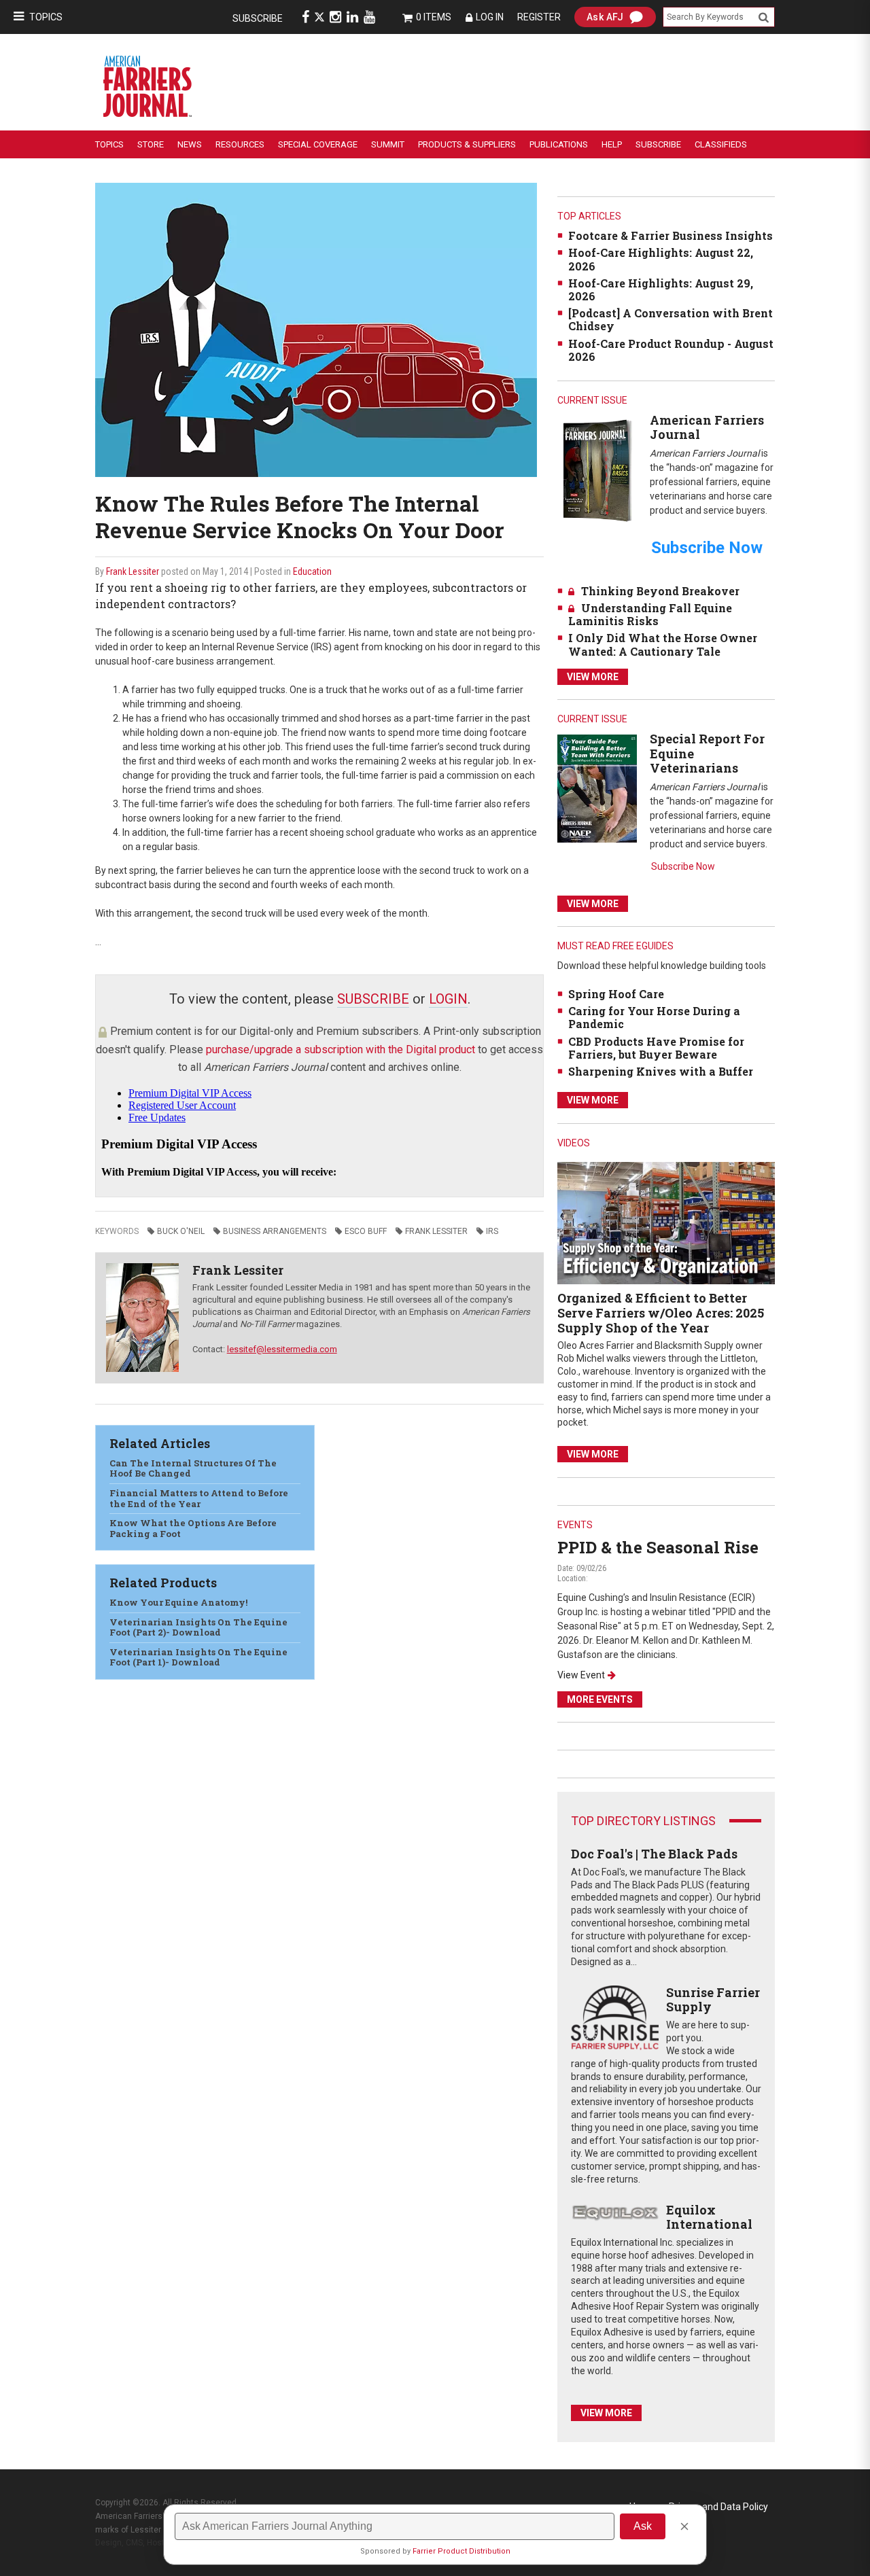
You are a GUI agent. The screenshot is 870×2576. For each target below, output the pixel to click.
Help (612, 144)
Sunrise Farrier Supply (713, 2000)
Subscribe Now (683, 866)
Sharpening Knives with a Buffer (661, 1071)
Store (151, 144)
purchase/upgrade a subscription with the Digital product (341, 1049)
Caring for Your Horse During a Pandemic (654, 1017)
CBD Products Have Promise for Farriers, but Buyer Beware (656, 1048)
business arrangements (275, 1231)
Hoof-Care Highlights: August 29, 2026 (661, 289)
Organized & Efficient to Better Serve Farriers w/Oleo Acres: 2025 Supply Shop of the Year (661, 1312)
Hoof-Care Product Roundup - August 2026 (671, 350)
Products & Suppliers (467, 144)
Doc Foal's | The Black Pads (654, 1854)
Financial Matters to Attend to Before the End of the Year (199, 1498)
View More (593, 677)
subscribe (373, 999)
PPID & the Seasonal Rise (658, 1547)
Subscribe (258, 18)
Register (539, 17)
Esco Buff (366, 1231)
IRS (492, 1231)
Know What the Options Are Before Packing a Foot (193, 1528)
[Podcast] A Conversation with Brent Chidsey (671, 319)
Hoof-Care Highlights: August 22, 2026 (661, 259)
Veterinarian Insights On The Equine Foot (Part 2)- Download (198, 1627)
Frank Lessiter (133, 571)
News (190, 144)
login (448, 999)
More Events (600, 1699)
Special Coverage (318, 144)
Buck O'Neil (181, 1231)
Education (312, 571)
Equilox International (709, 2217)
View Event (581, 1675)
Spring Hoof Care (616, 994)
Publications (559, 144)
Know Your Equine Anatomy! (178, 1602)
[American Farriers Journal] (597, 470)
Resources (240, 144)
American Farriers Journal (707, 427)
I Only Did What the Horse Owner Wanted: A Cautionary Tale (663, 644)
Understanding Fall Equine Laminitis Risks (650, 614)
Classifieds (721, 144)
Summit (388, 144)
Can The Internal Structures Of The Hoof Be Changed (193, 1468)
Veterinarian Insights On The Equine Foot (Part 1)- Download (198, 1657)
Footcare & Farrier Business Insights (671, 235)
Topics (46, 17)
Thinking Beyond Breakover (660, 591)
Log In (490, 17)
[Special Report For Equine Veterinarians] (597, 788)
